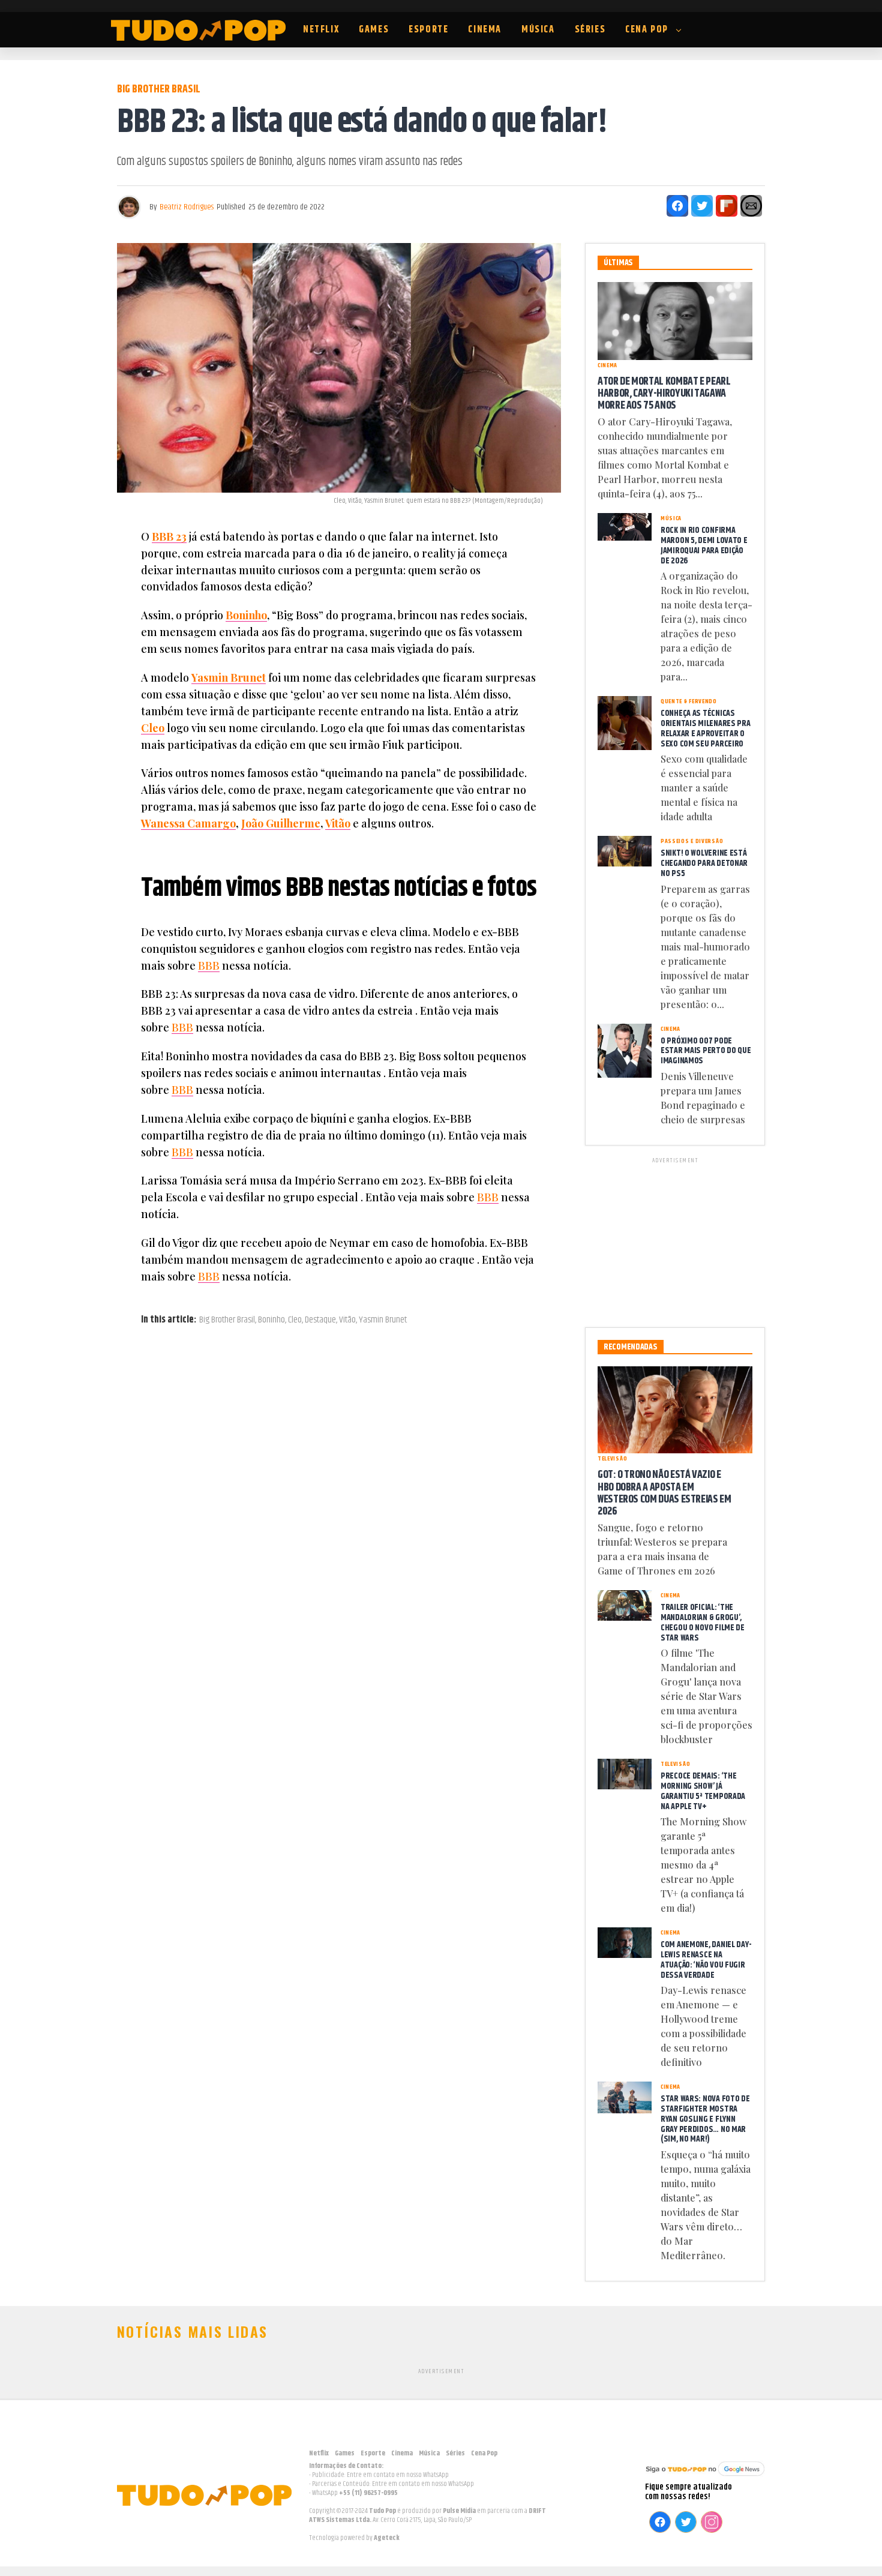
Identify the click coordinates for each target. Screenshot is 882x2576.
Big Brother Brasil (227, 1320)
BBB (209, 965)
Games (374, 30)
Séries (590, 30)
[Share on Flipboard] (727, 206)
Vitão (338, 823)
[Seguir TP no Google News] (705, 2477)
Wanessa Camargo (188, 823)
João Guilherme (281, 823)
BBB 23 (169, 536)
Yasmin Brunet (229, 677)
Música (538, 30)
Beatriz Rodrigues (187, 207)
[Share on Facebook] (677, 206)
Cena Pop (647, 30)
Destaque (320, 1320)
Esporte (428, 30)
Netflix (321, 30)
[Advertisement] (675, 1240)
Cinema (485, 30)
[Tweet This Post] (702, 206)
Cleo (153, 728)
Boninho (246, 615)
